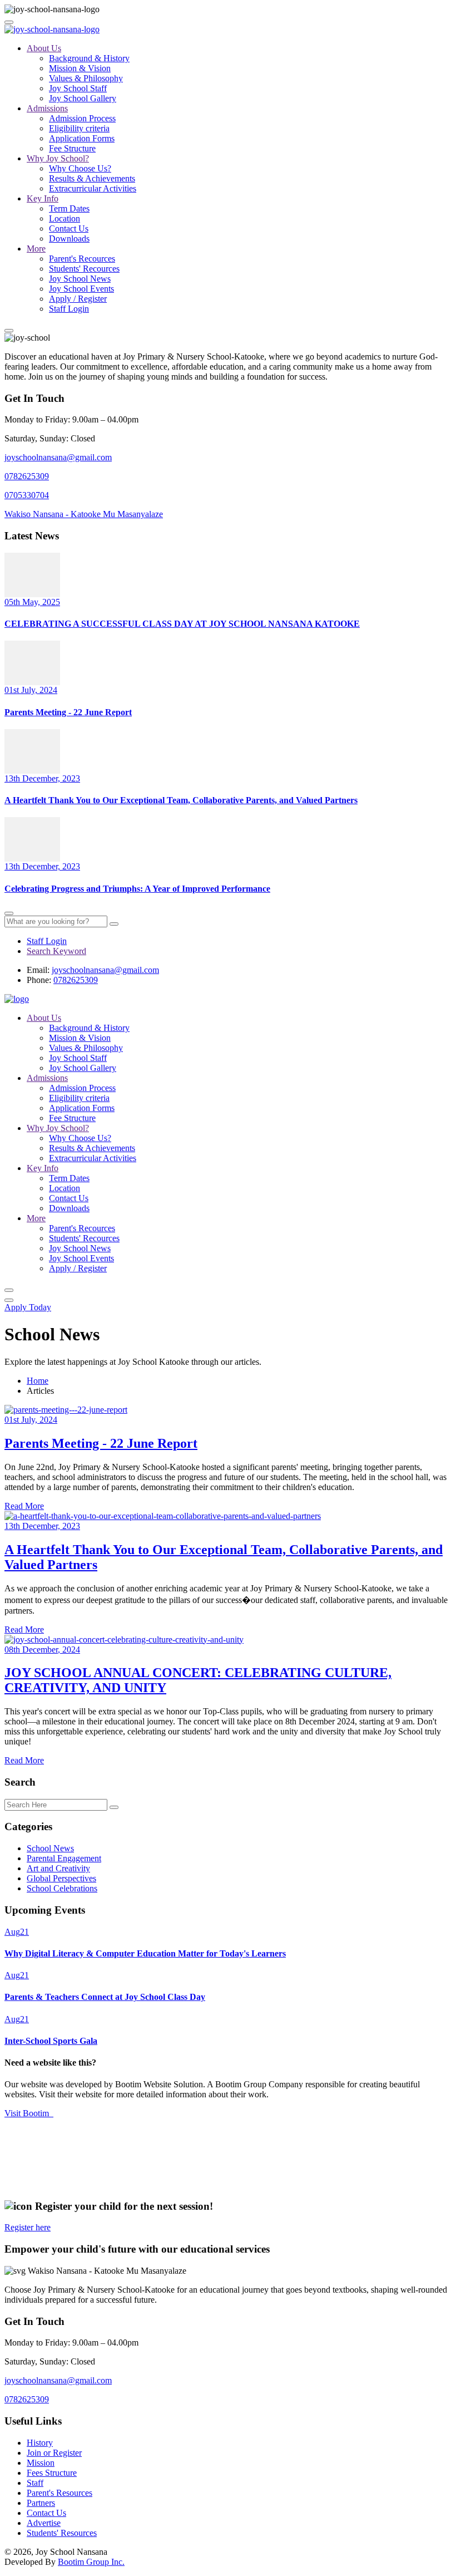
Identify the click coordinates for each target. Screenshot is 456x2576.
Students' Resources (62, 2533)
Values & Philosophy (86, 78)
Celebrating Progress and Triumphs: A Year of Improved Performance (137, 889)
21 (17, 1932)
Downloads (69, 239)
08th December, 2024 (42, 1650)
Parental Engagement (64, 1858)
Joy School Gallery (83, 98)
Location (65, 218)
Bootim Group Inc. (91, 2562)
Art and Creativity (58, 1868)
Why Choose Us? (80, 168)
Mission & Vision (80, 68)
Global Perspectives (61, 1878)
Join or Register (54, 2453)
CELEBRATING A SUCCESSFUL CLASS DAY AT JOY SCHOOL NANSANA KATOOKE (182, 624)
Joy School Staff (78, 88)
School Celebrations (62, 1888)
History (40, 2443)
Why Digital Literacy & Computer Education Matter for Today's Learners (145, 1953)
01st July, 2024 (31, 690)
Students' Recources (84, 269)
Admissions (47, 108)
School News (50, 1848)
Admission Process (82, 118)
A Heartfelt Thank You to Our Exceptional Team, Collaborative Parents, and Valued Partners (181, 800)
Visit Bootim (29, 2113)
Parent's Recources (82, 259)
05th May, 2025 (32, 602)
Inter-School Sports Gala (51, 2041)
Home (38, 1381)
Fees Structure (52, 2473)
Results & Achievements (92, 178)
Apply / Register (78, 299)
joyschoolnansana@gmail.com (58, 457)
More (36, 249)
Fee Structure (72, 148)
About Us (44, 48)
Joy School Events (81, 289)
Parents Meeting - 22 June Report (68, 712)
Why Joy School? (58, 158)
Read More (24, 1506)
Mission (41, 2463)
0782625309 (27, 476)
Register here (28, 2227)
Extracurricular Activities (93, 188)
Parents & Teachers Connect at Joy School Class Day (105, 1997)
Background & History (89, 58)
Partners (41, 2503)
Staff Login (69, 309)
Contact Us (69, 228)
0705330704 (27, 495)
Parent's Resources (60, 2493)
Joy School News (80, 279)
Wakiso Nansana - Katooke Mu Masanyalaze (84, 514)
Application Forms (82, 138)
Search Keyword (56, 951)
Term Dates (69, 208)
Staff (35, 2483)
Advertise (44, 2523)
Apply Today (28, 1307)
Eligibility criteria (79, 128)
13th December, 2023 (42, 778)
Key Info (43, 198)
